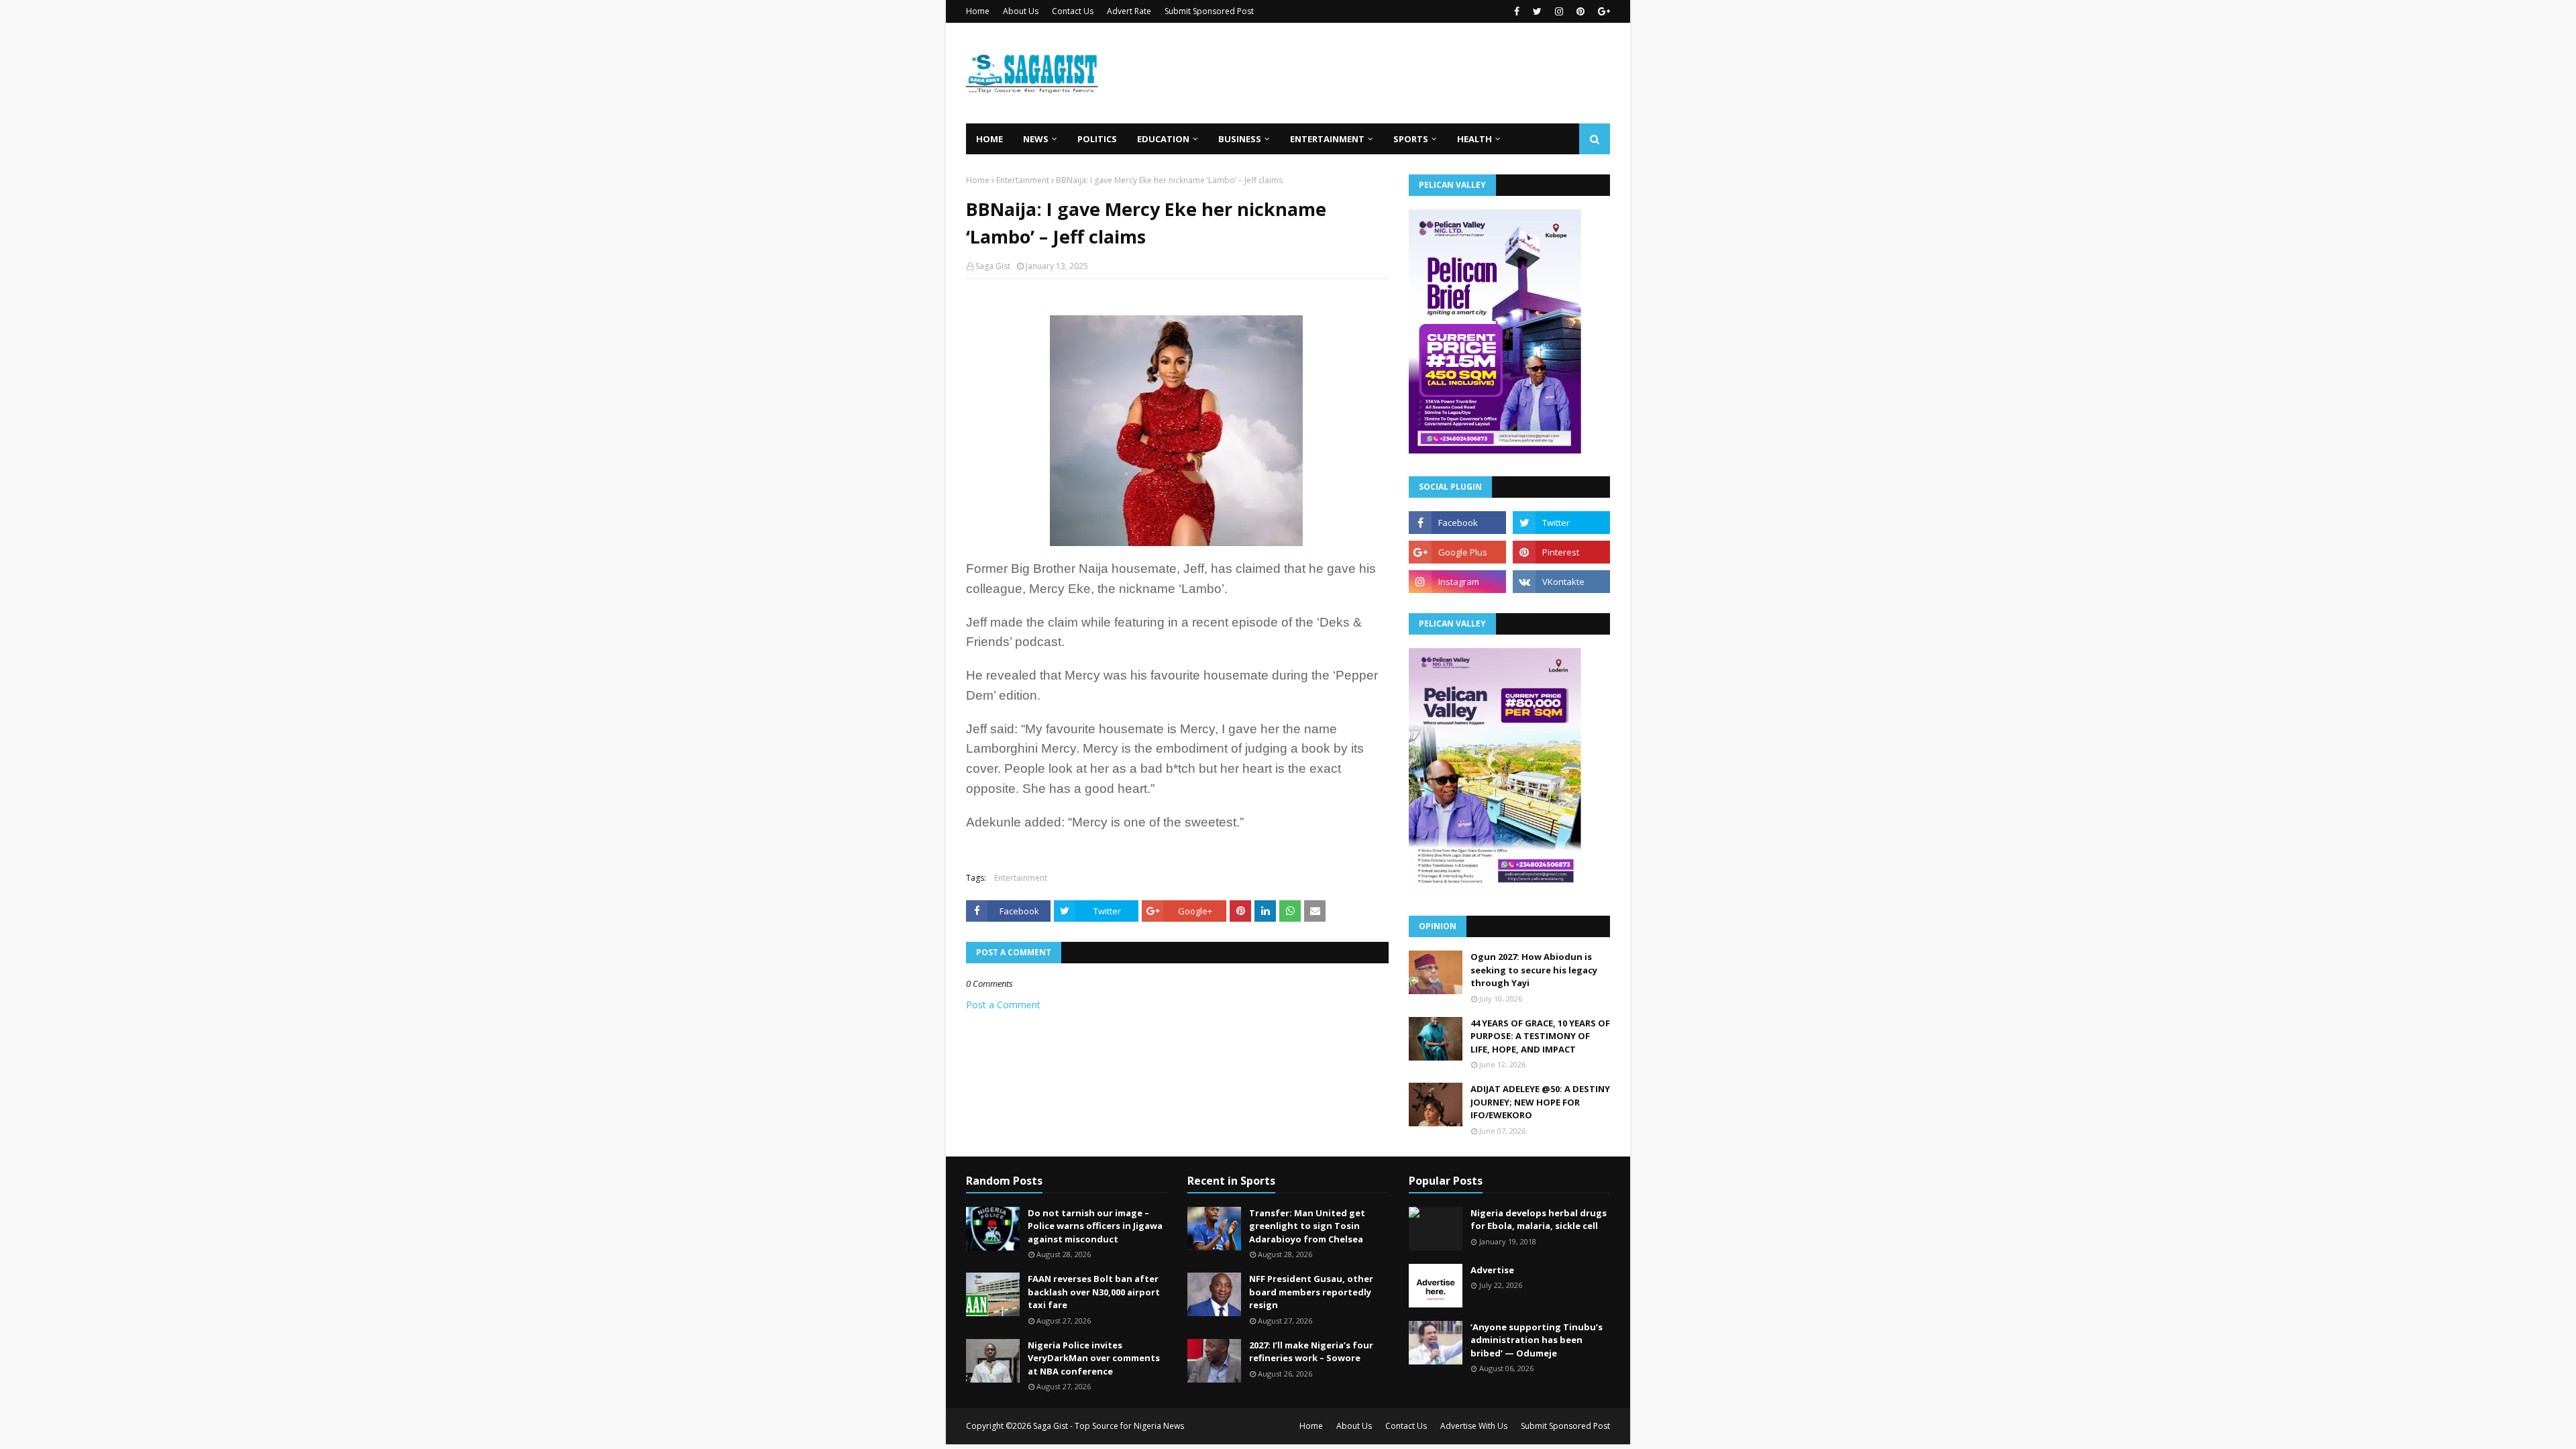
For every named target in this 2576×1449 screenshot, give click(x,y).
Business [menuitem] (1240, 139)
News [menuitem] (1036, 139)
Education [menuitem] (1163, 139)
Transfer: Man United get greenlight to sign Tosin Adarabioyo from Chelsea (1307, 1226)
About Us (1021, 11)
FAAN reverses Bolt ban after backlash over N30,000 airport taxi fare (1094, 1292)
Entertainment (1023, 180)
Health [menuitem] (1474, 139)
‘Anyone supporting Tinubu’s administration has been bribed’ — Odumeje (1537, 1340)
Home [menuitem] (989, 139)
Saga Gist (993, 266)
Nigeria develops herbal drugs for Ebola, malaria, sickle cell (1539, 1220)
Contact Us (1073, 11)
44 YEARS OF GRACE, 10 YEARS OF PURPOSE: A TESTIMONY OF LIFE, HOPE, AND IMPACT (1540, 1036)
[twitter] (1537, 11)
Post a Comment (1003, 1005)
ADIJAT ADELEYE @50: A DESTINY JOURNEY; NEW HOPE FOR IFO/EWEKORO (1540, 1102)
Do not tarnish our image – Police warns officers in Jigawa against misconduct (1095, 1226)
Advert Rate (1129, 11)
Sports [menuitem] (1411, 139)
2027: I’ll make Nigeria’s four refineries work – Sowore (1311, 1352)
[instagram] (1559, 11)
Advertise (1492, 1270)
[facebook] (1517, 11)
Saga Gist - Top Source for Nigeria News (1109, 1426)
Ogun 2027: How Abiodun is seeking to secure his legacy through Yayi (1534, 970)
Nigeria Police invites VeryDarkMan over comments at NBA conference (1094, 1358)
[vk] (1561, 582)
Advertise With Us (1474, 1426)
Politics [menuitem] (1097, 139)
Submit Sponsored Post (1209, 11)
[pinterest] (1580, 11)
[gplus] (1602, 11)
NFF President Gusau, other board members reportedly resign (1311, 1292)
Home (978, 11)
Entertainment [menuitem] (1327, 139)
